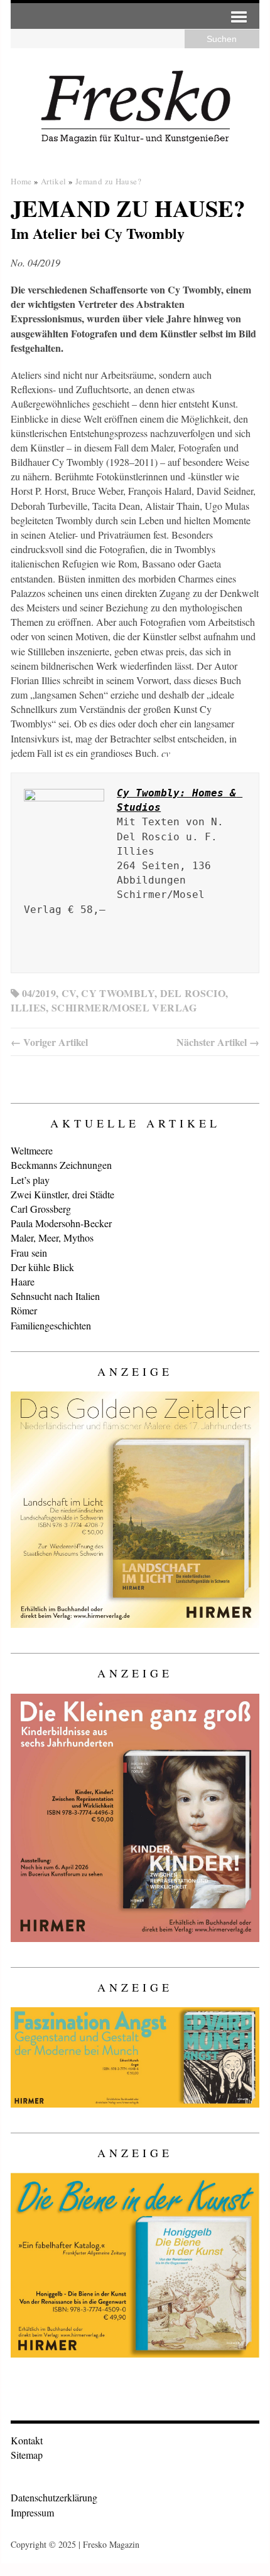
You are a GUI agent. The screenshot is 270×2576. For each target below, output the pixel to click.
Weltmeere (32, 1150)
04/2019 (39, 993)
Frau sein (29, 1253)
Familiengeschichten (51, 1325)
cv (69, 993)
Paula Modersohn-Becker (61, 1223)
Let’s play (30, 1180)
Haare (23, 1281)
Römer (24, 1310)
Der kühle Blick (42, 1267)
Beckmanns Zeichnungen (61, 1165)
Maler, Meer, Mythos (52, 1238)
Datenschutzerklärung (54, 2497)
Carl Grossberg (41, 1209)
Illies (28, 1007)
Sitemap (27, 2455)
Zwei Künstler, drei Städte (62, 1194)
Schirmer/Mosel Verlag (124, 1007)
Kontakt (27, 2440)
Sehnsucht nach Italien (55, 1296)
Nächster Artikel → (218, 1042)
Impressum (32, 2512)
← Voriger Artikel (49, 1042)
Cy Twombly (118, 993)
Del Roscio (193, 993)
